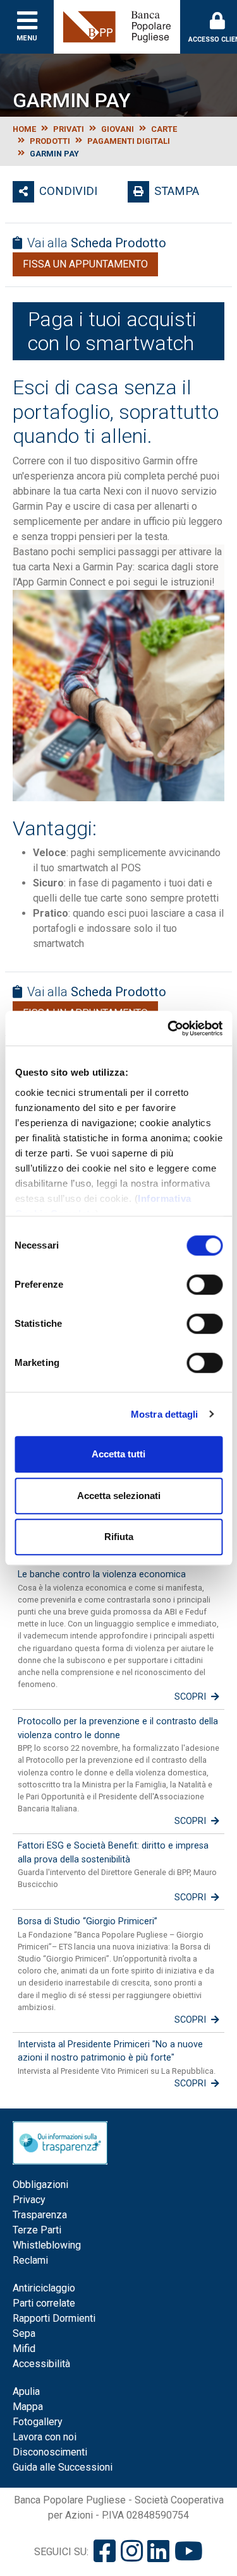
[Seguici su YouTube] (189, 2552)
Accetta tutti (118, 1454)
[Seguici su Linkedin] (158, 2552)
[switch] (204, 1285)
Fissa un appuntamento (85, 264)
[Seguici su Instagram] (132, 2552)
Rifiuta (119, 1537)
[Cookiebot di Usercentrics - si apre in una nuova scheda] (169, 1028)
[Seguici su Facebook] (105, 2552)
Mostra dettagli (165, 1414)
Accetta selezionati (119, 1496)
